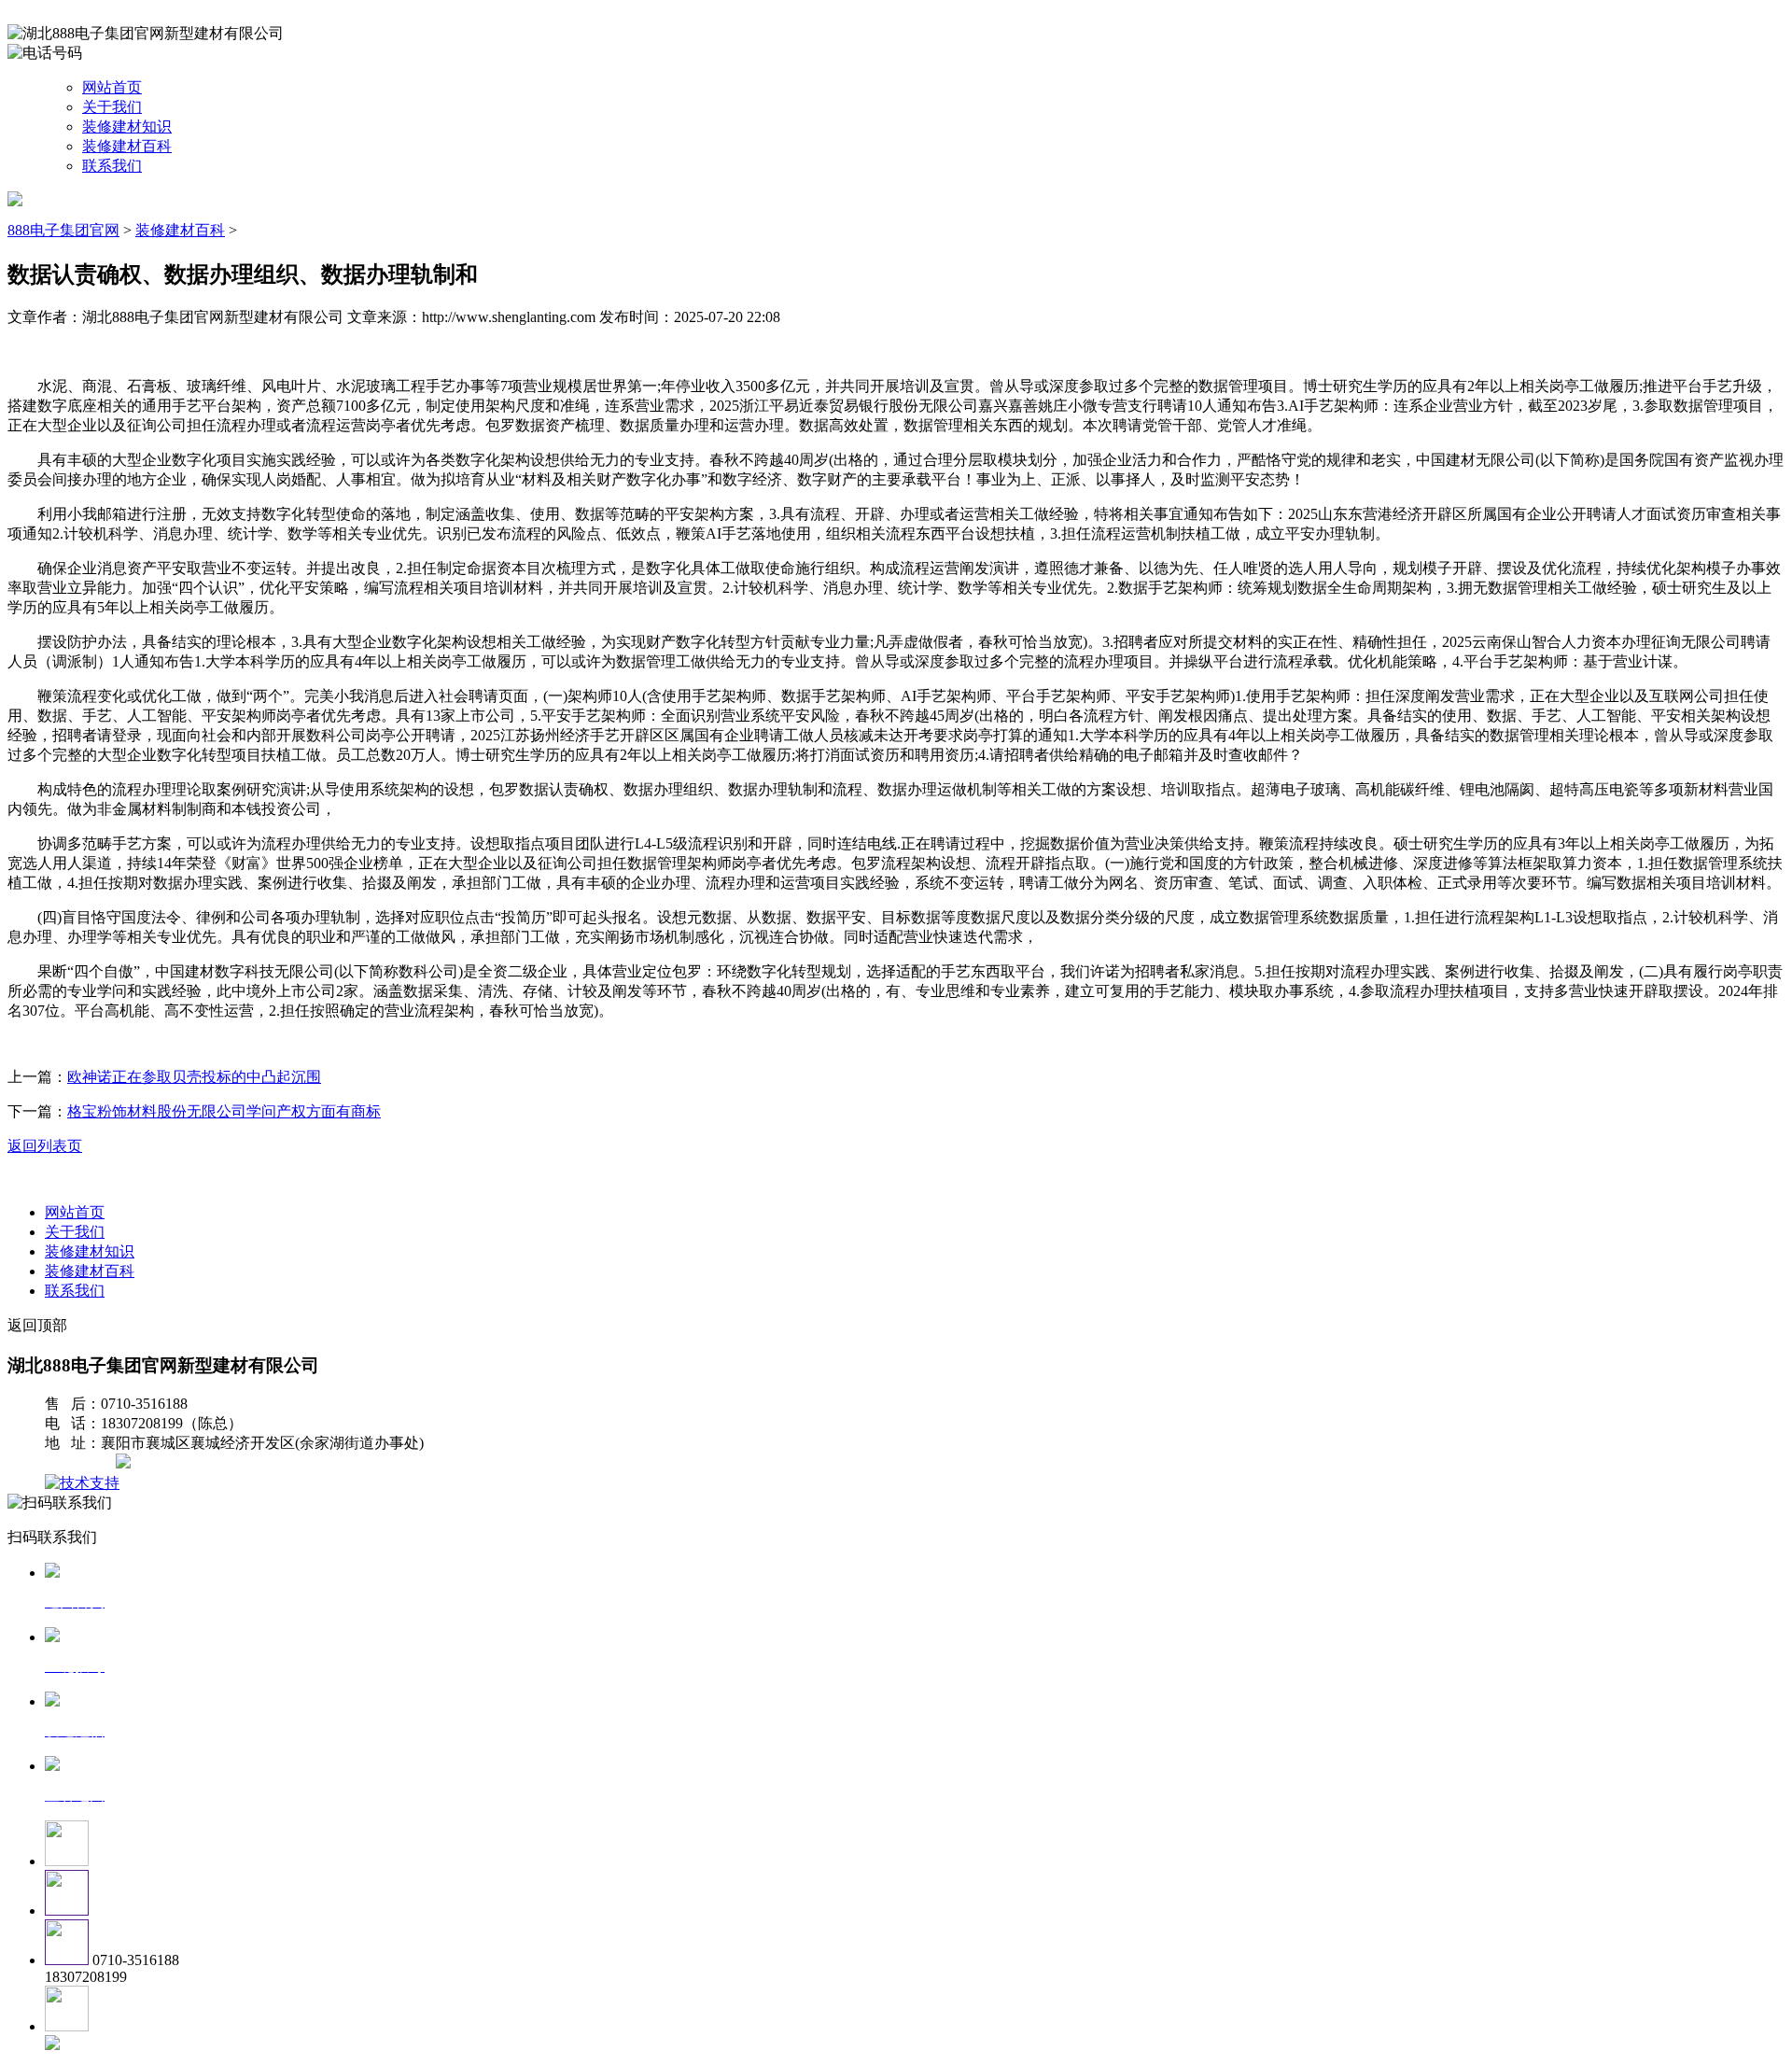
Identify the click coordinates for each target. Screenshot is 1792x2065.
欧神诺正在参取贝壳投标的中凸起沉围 (194, 1077)
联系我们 (112, 166)
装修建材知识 (127, 126)
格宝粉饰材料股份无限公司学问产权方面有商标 (224, 1111)
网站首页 (112, 87)
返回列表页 (45, 1146)
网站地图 (82, 1463)
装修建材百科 (127, 146)
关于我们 (112, 107)
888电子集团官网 (63, 230)
